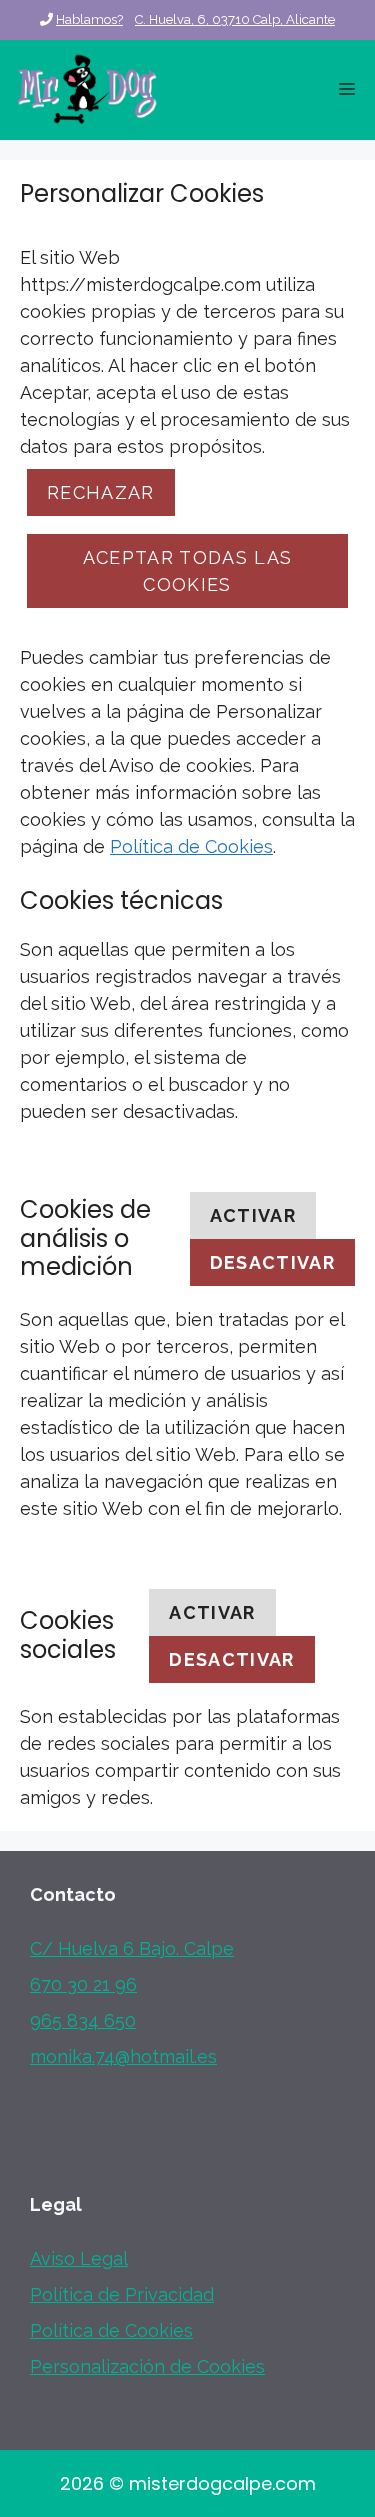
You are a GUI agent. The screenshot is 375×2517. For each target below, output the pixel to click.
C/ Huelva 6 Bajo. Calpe (132, 1948)
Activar (253, 1215)
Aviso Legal (79, 2258)
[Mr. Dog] (87, 90)
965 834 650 (83, 2020)
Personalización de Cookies (147, 2366)
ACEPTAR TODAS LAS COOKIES (188, 571)
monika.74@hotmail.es (123, 2056)
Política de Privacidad (122, 2294)
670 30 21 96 (83, 1984)
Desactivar (273, 1262)
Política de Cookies (191, 846)
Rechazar (101, 492)
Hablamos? (89, 19)
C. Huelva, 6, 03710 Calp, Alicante (235, 19)
